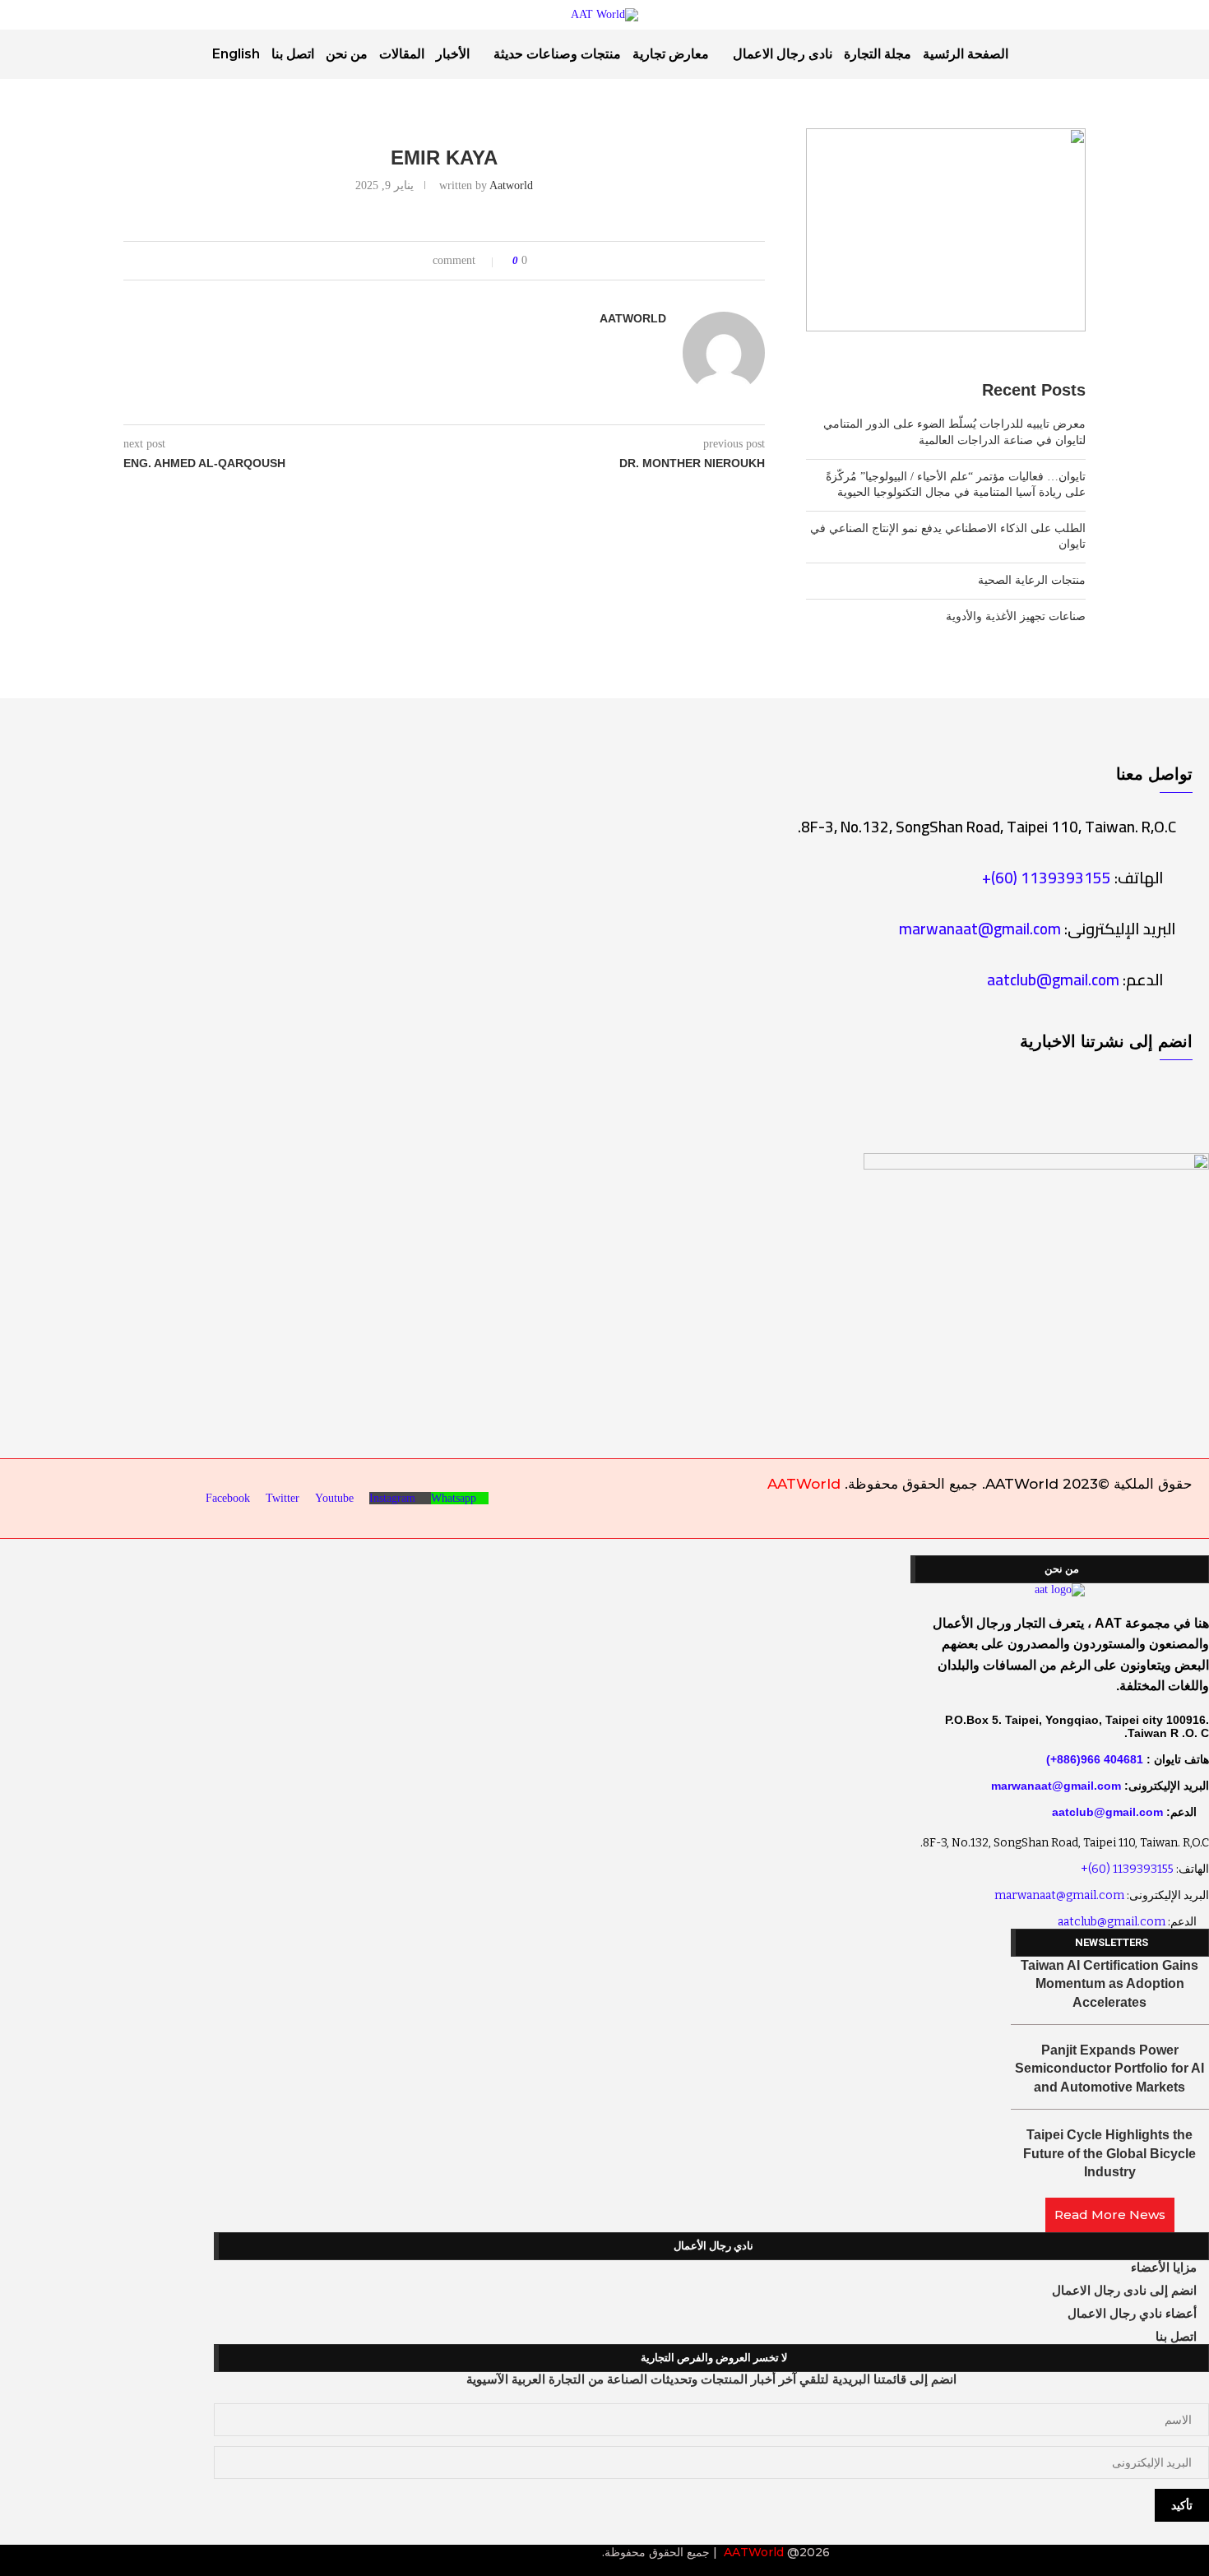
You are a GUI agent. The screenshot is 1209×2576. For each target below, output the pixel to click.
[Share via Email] (358, 261)
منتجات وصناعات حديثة (557, 54)
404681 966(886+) (1095, 1759)
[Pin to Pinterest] (374, 261)
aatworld (511, 185)
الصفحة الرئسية (966, 54)
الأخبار (453, 54)
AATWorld (804, 1484)
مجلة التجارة (878, 54)
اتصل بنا (293, 54)
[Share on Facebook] (405, 261)
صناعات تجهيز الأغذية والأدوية (1016, 616)
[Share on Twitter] (389, 261)
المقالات (402, 54)
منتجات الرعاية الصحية (1032, 580)
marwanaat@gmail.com (980, 929)
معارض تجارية (671, 54)
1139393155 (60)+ (1047, 878)
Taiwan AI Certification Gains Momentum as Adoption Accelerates (1109, 1984)
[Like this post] (424, 261)
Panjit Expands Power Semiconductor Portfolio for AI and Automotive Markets (1109, 2069)
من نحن (347, 54)
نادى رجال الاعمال (783, 54)
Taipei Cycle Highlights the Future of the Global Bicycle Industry (1109, 2153)
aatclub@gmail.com (1053, 980)
